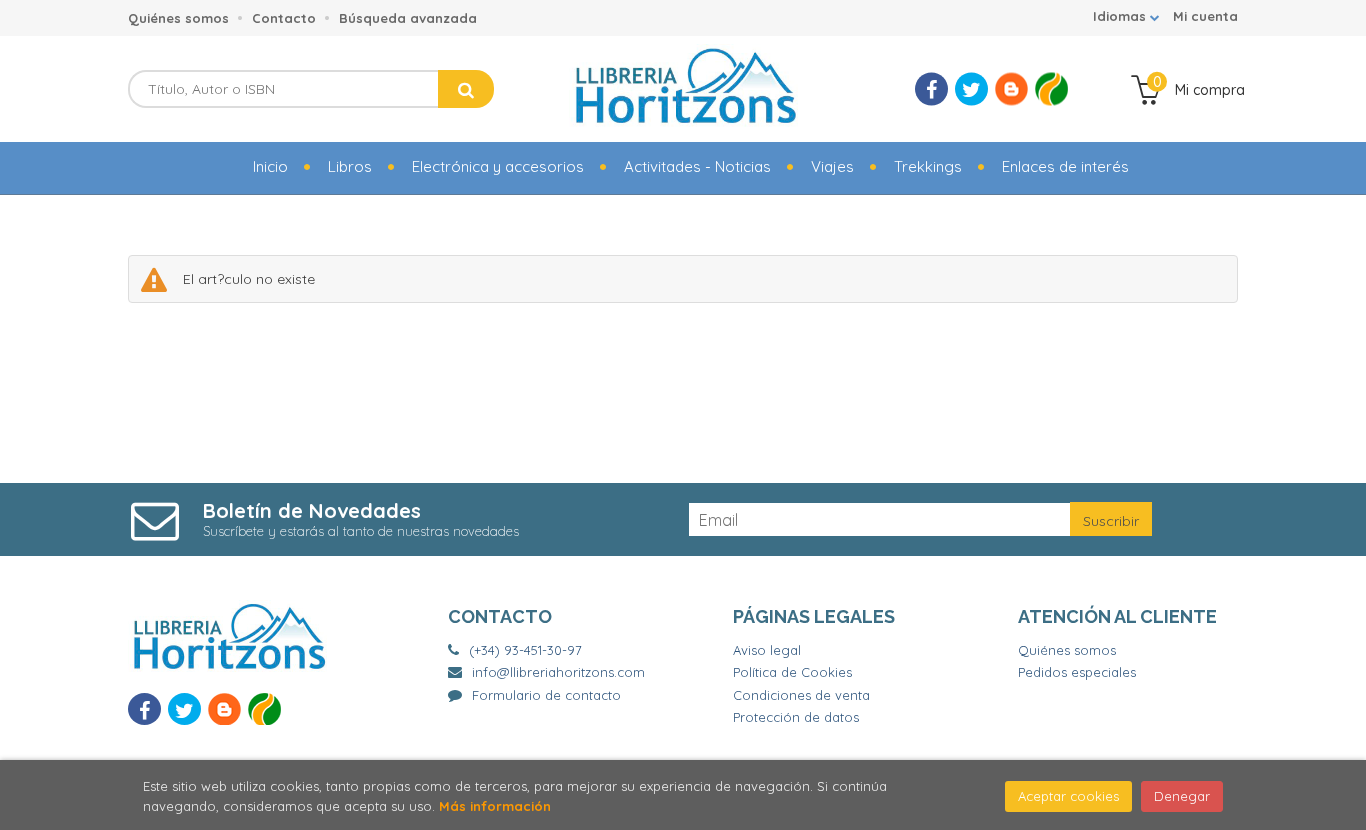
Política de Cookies (792, 672)
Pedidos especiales (1077, 672)
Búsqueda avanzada (408, 18)
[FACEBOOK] (931, 89)
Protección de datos (796, 717)
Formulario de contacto (546, 695)
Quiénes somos (178, 18)
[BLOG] (1011, 89)
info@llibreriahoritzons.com (558, 672)
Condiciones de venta (801, 695)
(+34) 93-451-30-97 (525, 650)
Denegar (1182, 796)
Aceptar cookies (1068, 796)
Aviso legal (767, 650)
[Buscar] (466, 89)
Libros (350, 166)
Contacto (284, 18)
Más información (495, 806)
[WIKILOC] (1051, 89)
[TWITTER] (971, 89)
